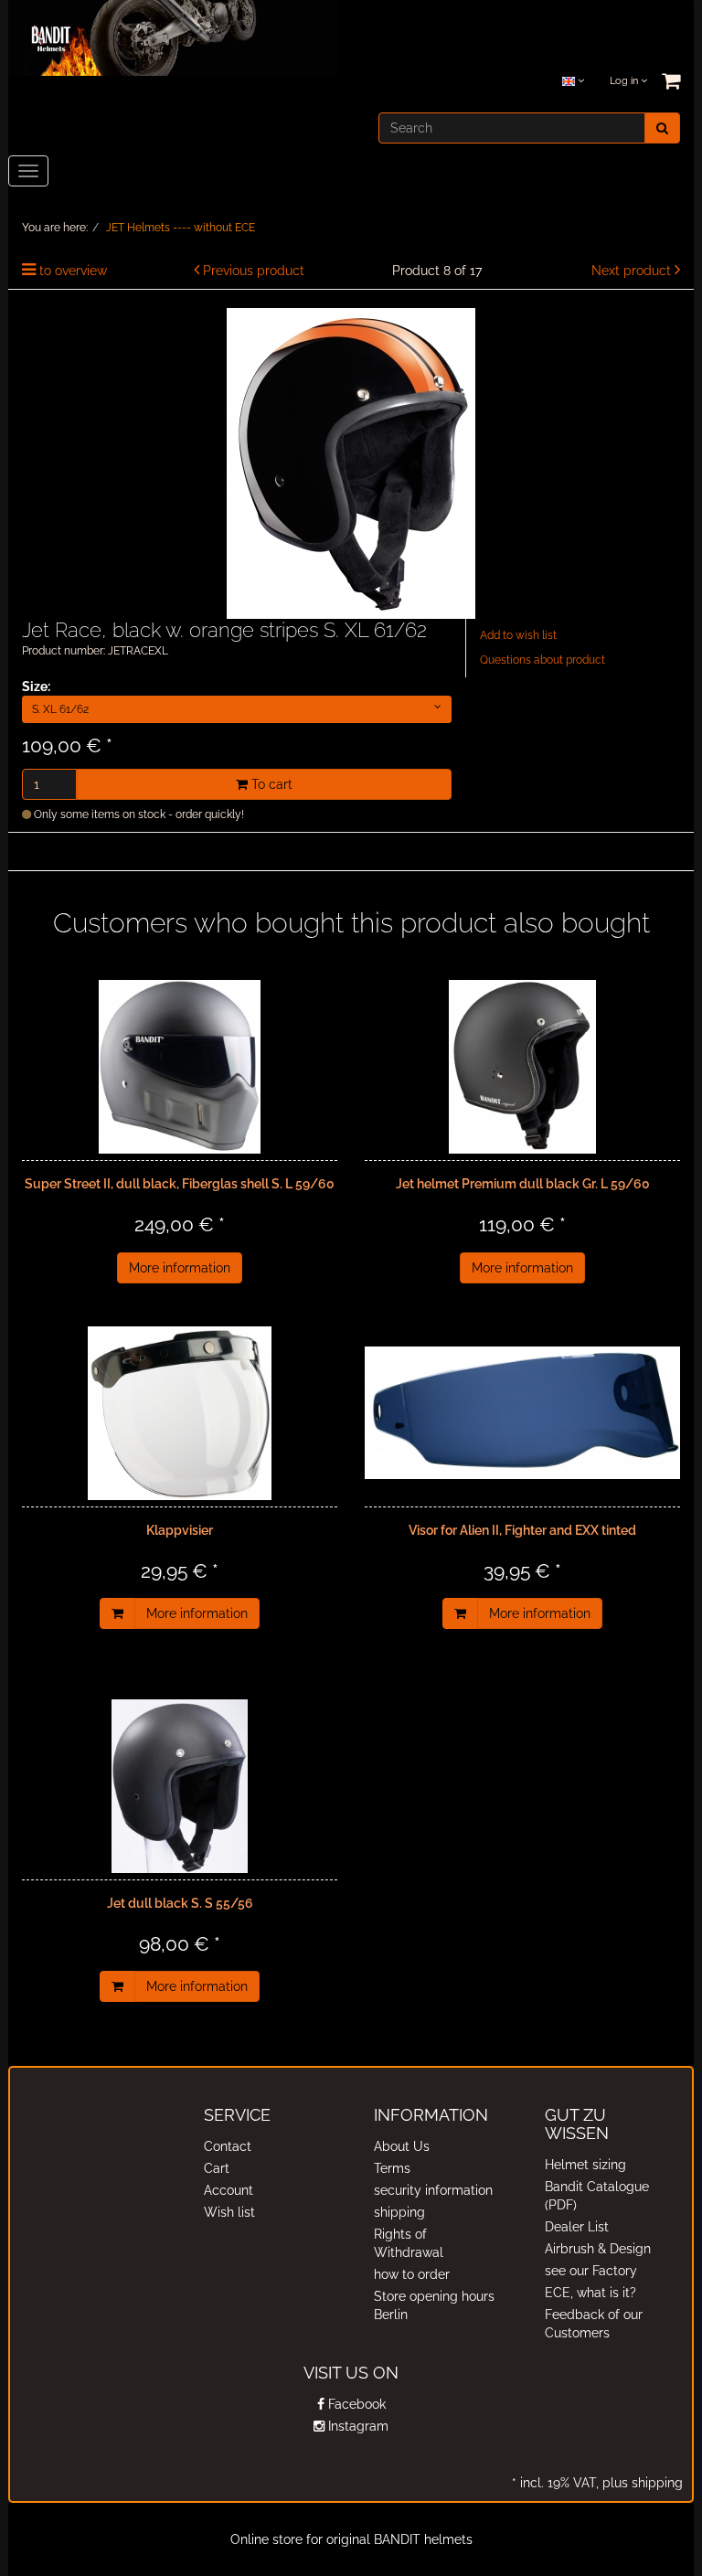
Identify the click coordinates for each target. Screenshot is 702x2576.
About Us (402, 2146)
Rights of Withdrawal (409, 2243)
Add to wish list (518, 635)
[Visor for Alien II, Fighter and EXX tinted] (522, 1413)
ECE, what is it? (590, 2293)
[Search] (662, 128)
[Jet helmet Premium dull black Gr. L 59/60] (522, 1067)
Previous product (254, 271)
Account (229, 2190)
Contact (228, 2146)
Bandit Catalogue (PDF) (597, 2196)
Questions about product (542, 660)
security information (433, 2190)
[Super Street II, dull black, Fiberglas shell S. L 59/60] (180, 1067)
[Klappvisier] (180, 1413)
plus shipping (641, 2483)
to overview (73, 271)
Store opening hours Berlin (434, 2305)
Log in (625, 81)
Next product (631, 271)
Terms (392, 2168)
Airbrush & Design (598, 2249)
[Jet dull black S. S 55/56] (180, 1786)
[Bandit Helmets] (173, 37)
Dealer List (577, 2227)
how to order (412, 2274)
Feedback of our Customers (594, 2324)
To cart (270, 784)
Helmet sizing (585, 2165)
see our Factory (591, 2271)
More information (180, 1268)
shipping (399, 2212)
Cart (217, 2168)
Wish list (229, 2212)
